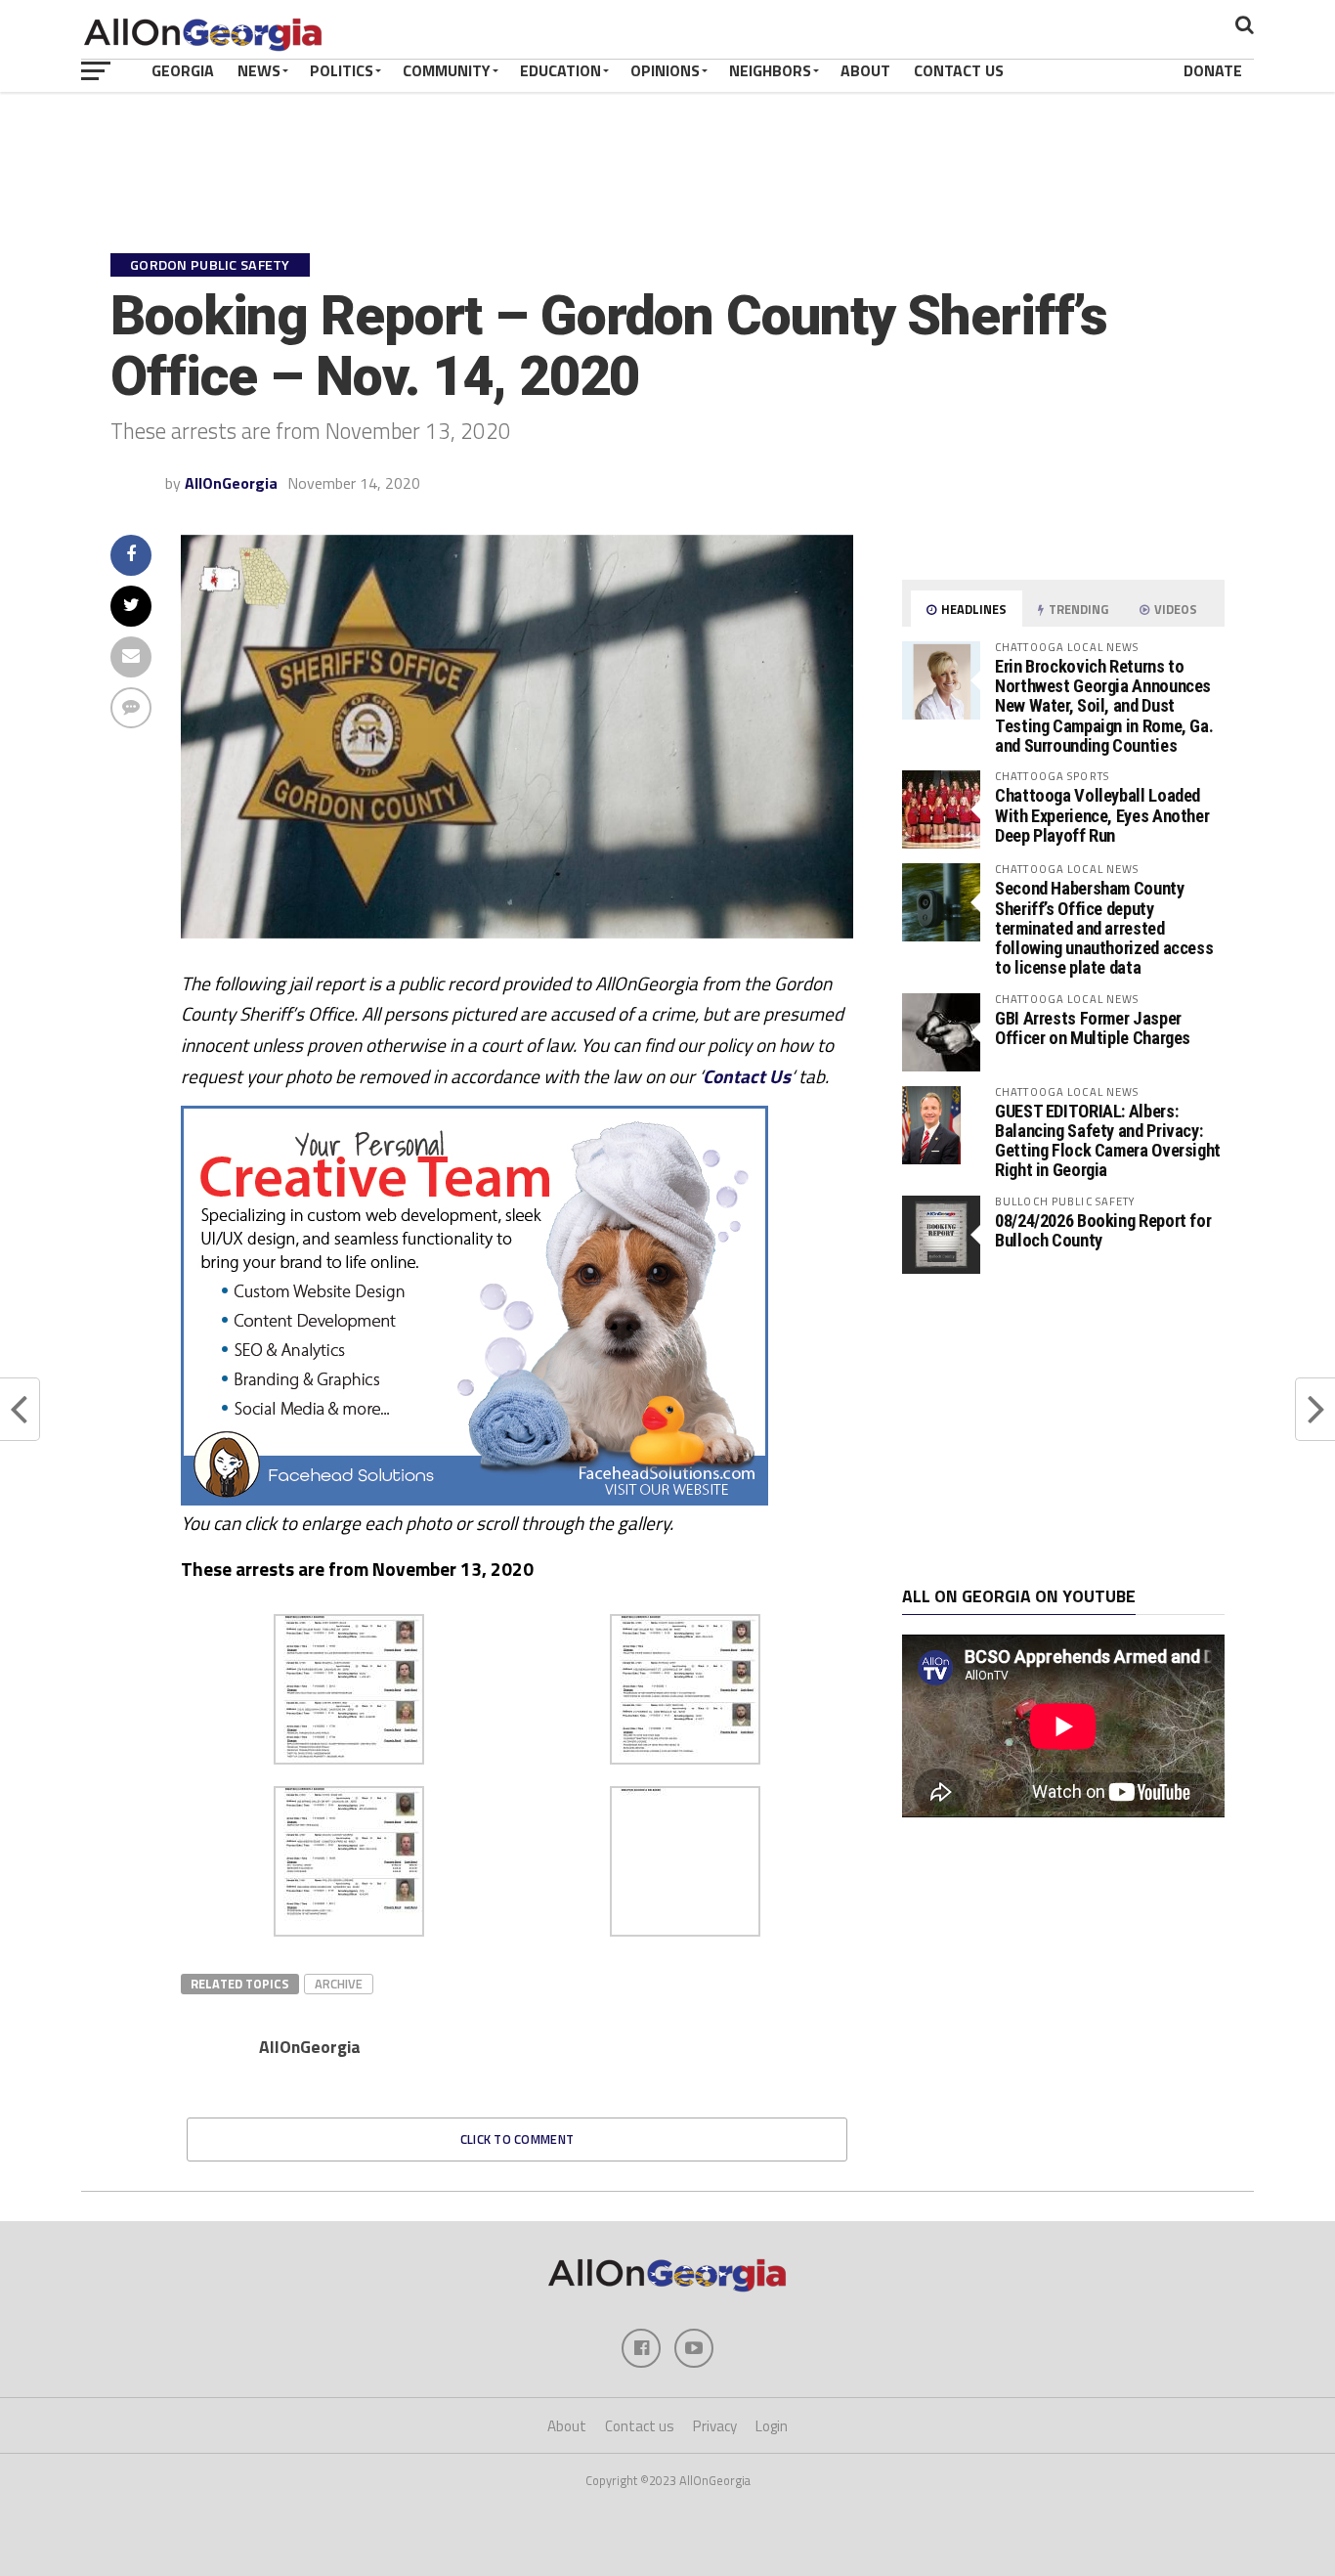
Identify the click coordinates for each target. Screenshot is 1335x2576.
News (259, 70)
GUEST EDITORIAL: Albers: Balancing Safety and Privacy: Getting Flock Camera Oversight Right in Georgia (1108, 1141)
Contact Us (959, 70)
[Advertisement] (1063, 1430)
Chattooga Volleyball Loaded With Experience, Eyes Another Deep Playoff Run (1102, 815)
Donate (1213, 70)
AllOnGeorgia (231, 483)
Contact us (640, 2426)
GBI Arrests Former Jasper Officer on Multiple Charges (1093, 1028)
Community (447, 70)
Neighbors (770, 70)
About (865, 70)
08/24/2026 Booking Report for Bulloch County (1103, 1230)
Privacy (715, 2426)
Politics (342, 70)
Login (772, 2426)
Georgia (183, 70)
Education (560, 70)
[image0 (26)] (474, 1500)
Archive (339, 1984)
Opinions (665, 70)
